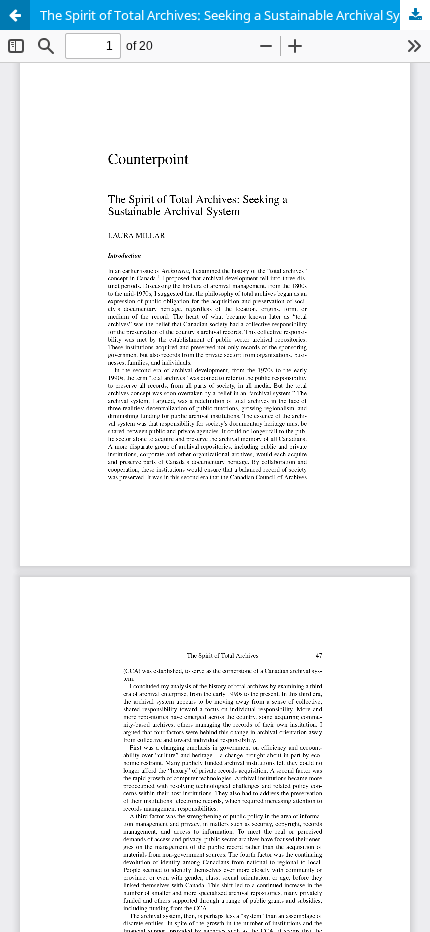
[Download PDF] (415, 15)
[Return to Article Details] (15, 15)
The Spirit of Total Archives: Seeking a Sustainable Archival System (235, 15)
